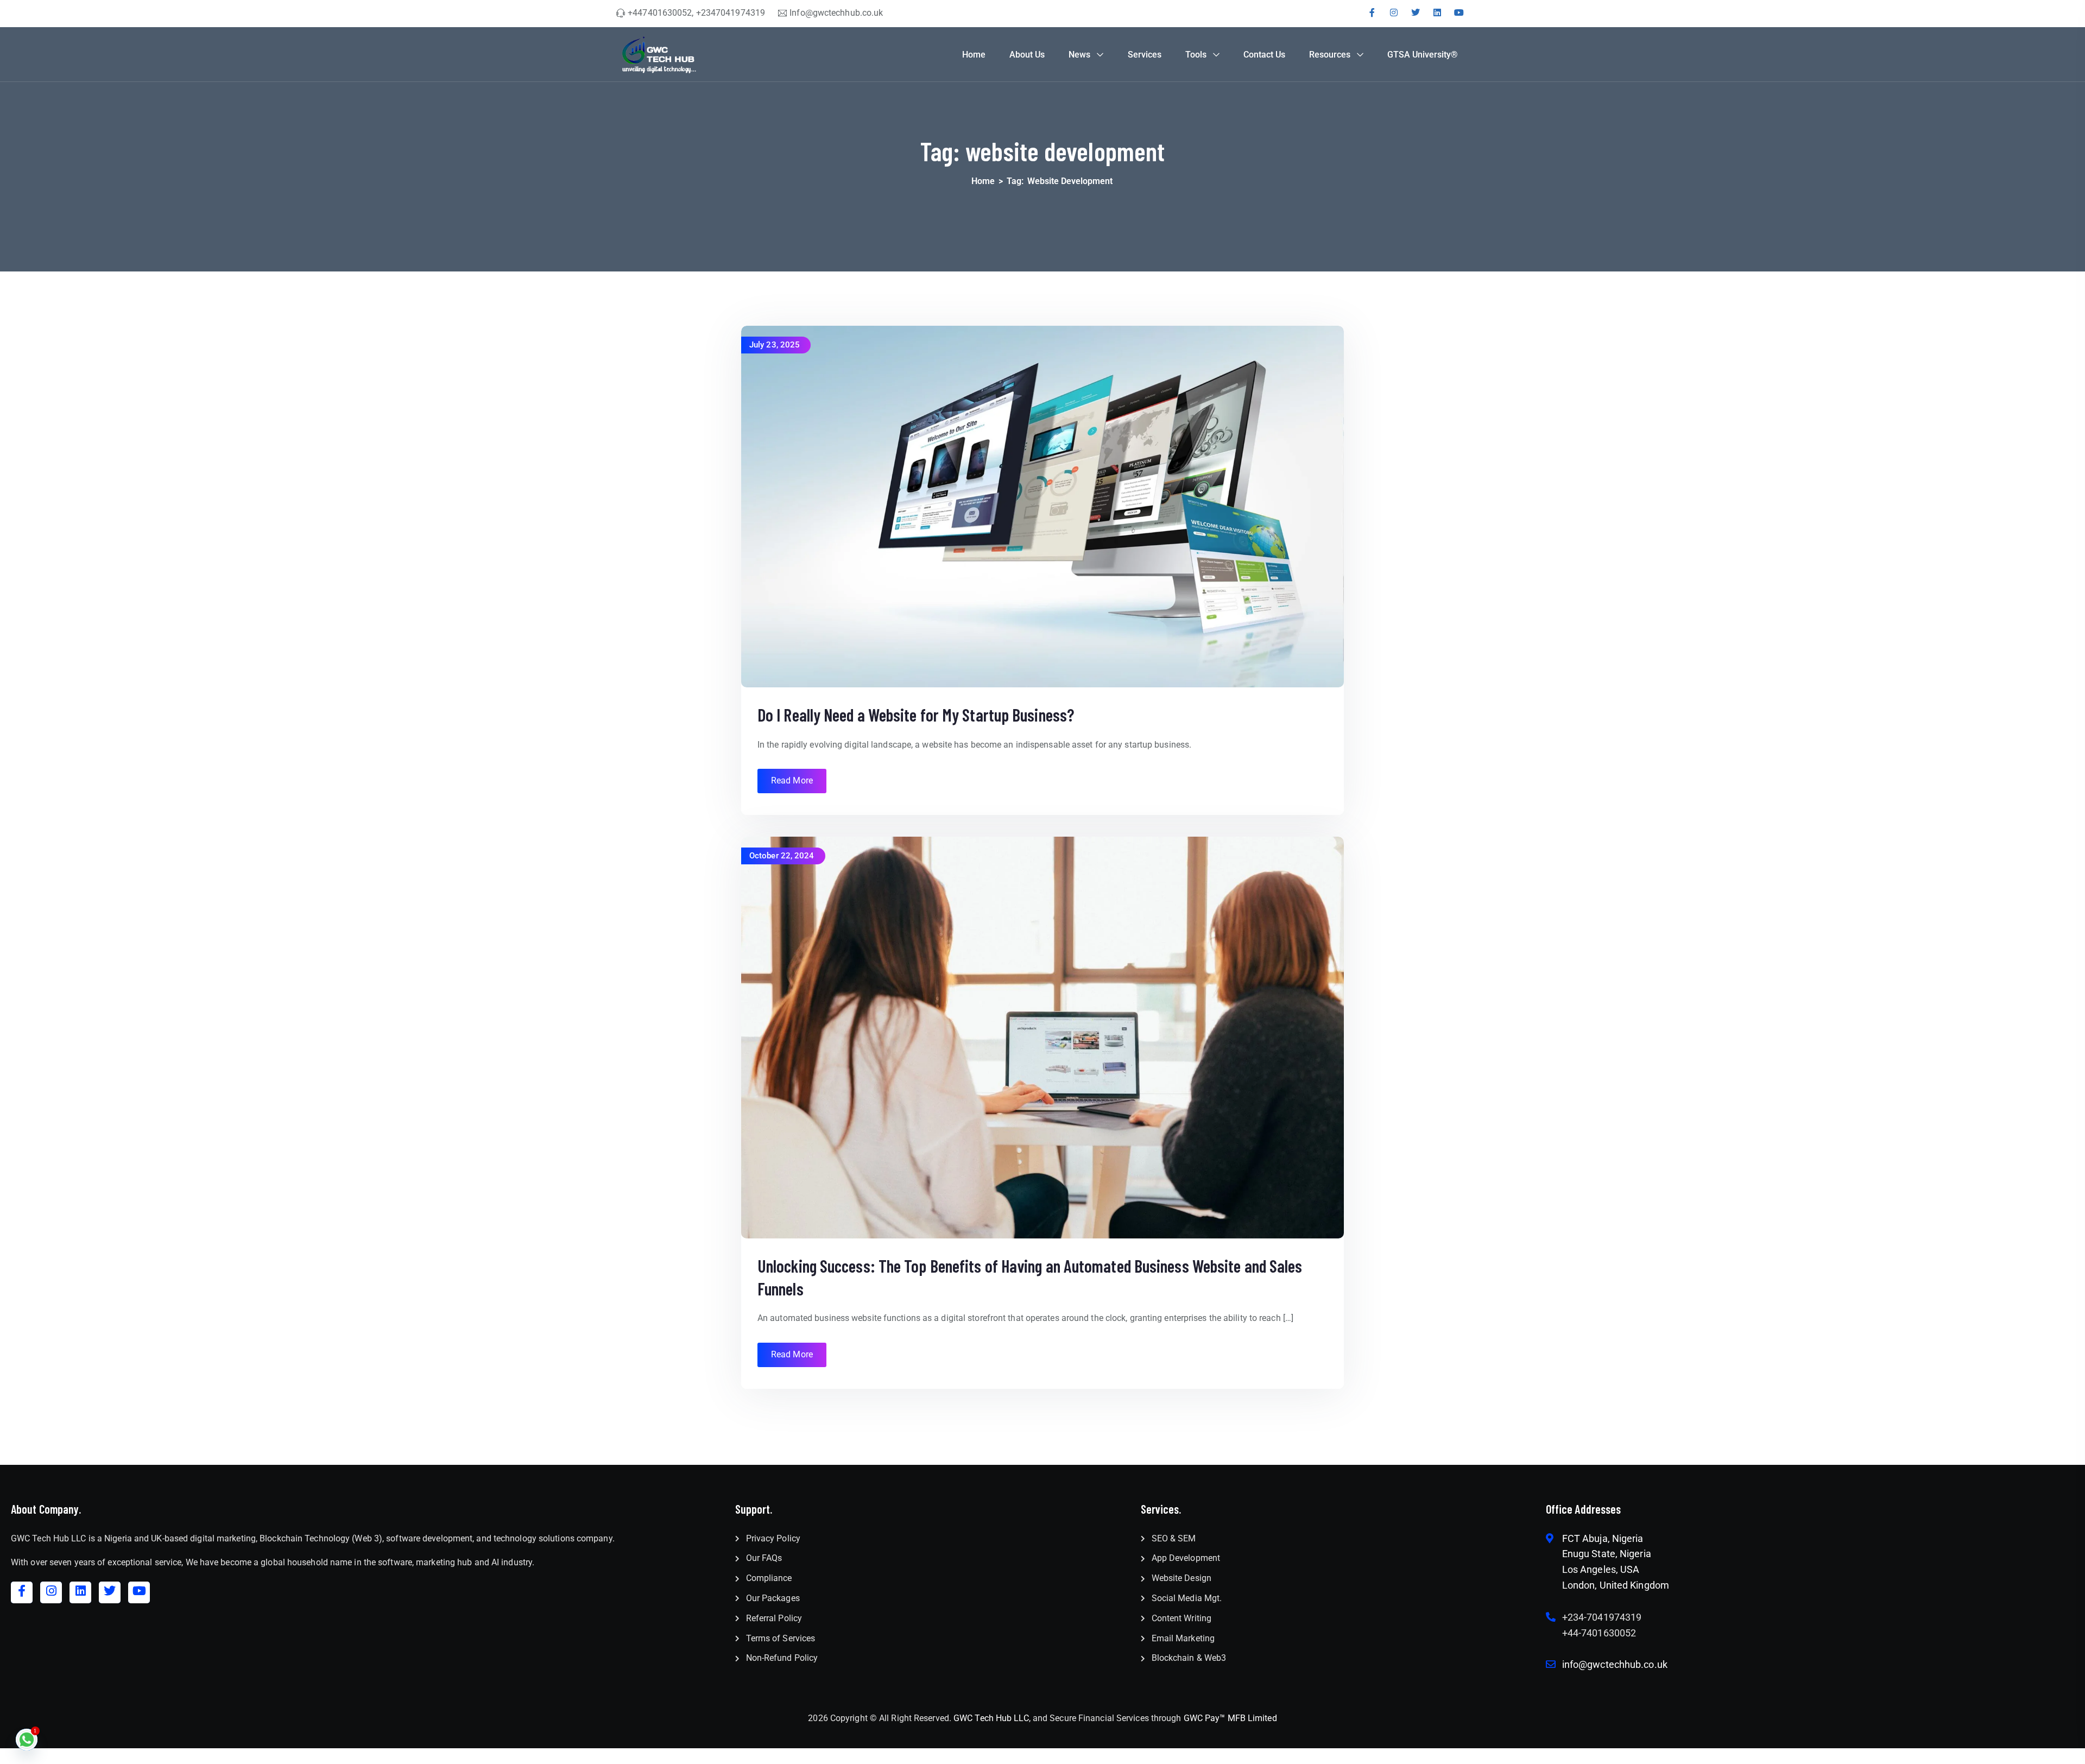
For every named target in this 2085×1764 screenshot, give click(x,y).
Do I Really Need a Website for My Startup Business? (916, 715)
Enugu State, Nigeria (1607, 1554)
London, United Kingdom (1616, 1585)
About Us (1027, 55)
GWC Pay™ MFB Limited (1230, 1718)
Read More (792, 780)
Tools (1196, 55)
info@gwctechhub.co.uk (1615, 1664)
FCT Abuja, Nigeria (1603, 1538)
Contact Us (1264, 55)
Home (974, 55)
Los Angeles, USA (1601, 1569)
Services (1145, 55)
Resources (1330, 55)
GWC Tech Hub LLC (991, 1718)
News (1079, 55)
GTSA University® (1423, 55)
